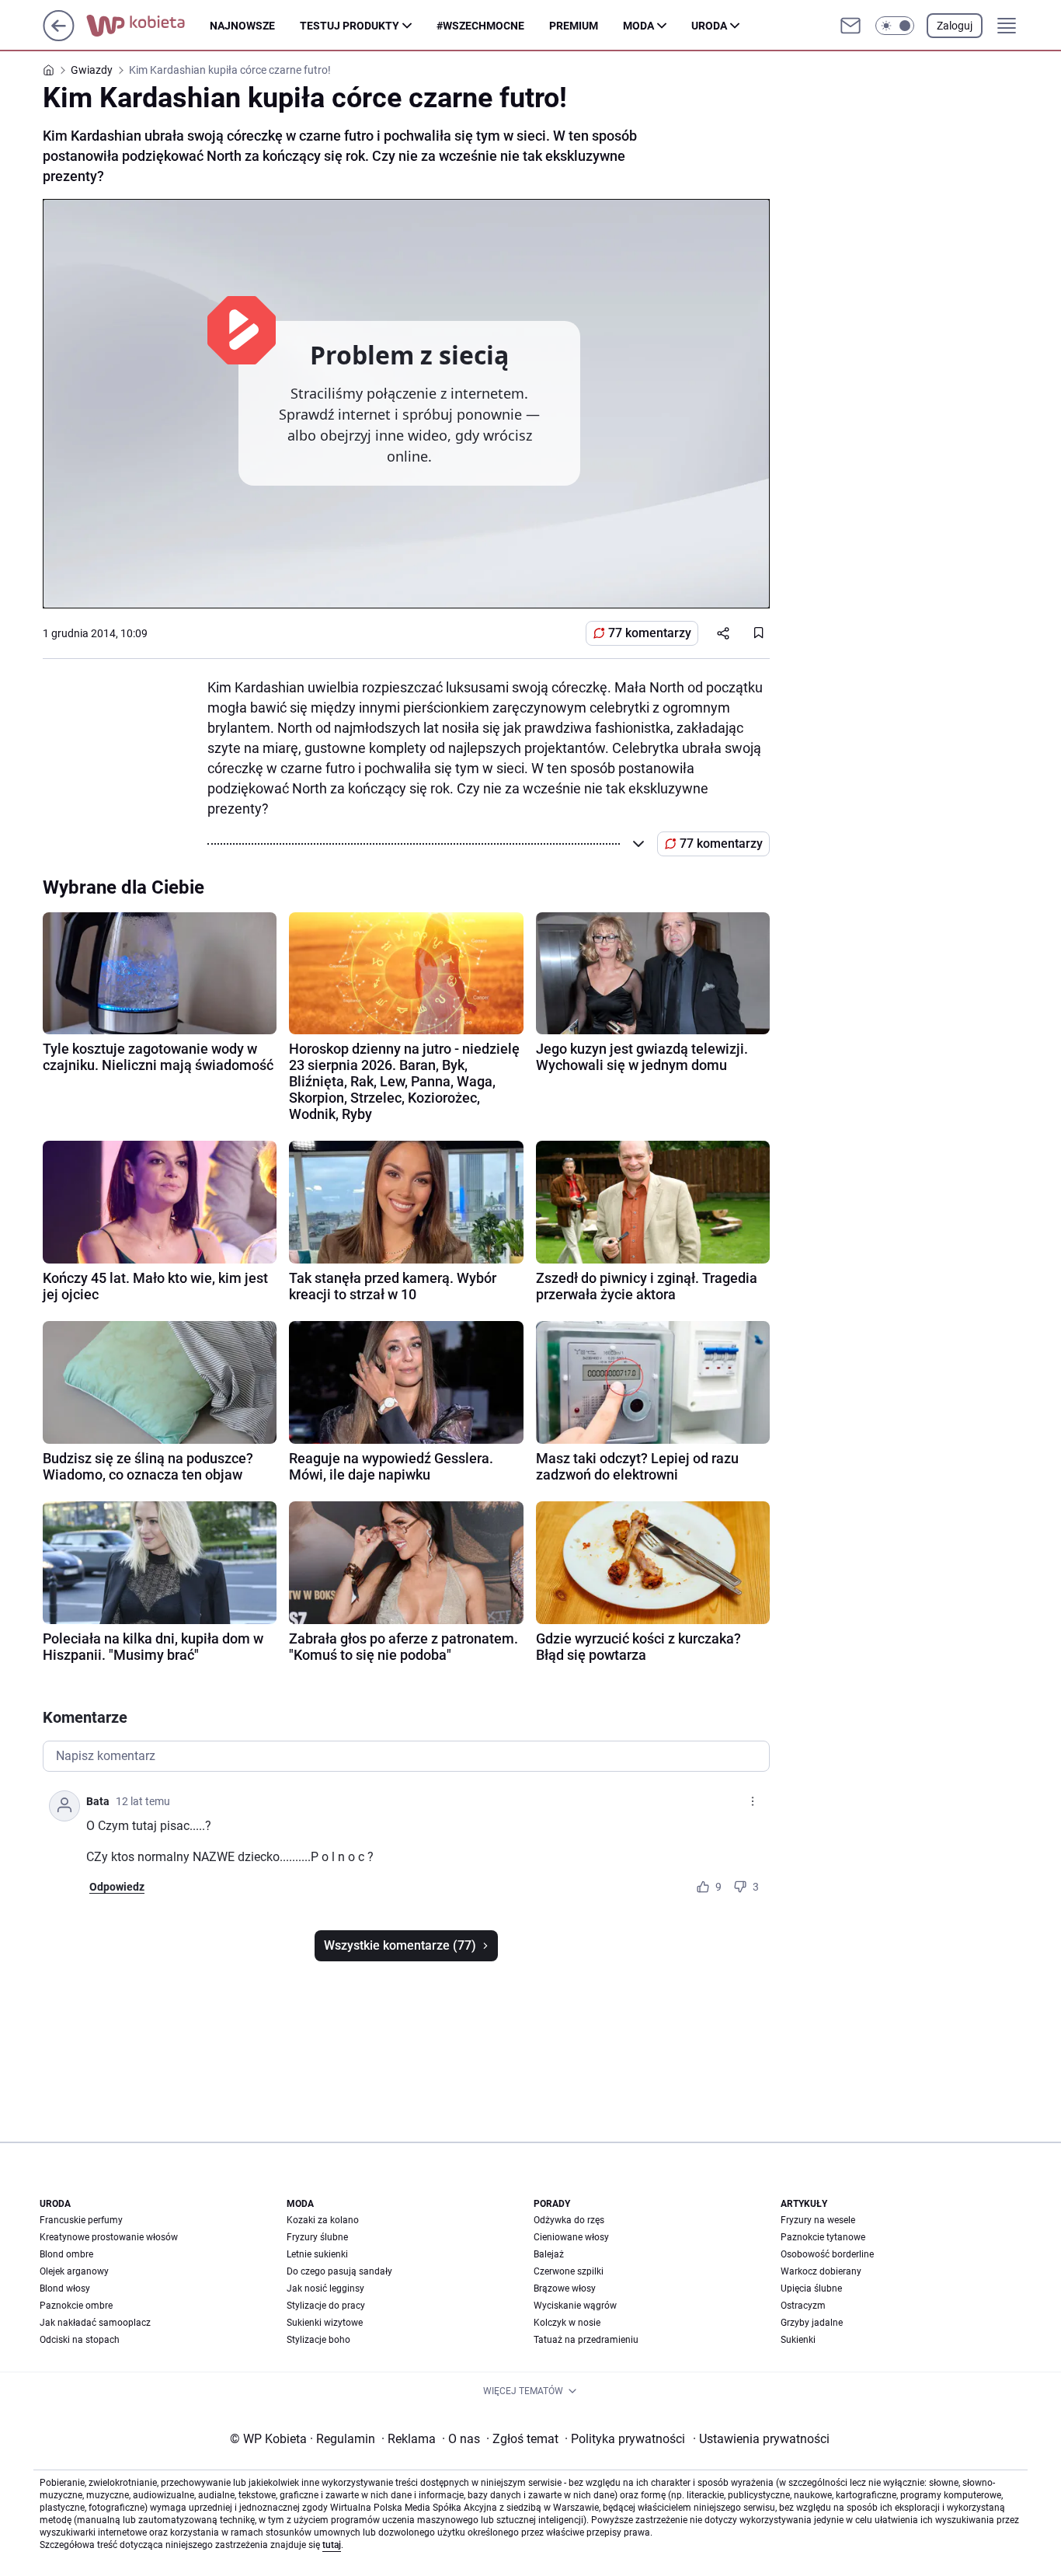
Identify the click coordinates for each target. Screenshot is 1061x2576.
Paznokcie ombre (76, 2306)
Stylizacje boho (318, 2340)
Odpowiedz (117, 1887)
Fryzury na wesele (818, 2220)
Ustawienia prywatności (761, 2439)
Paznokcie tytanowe (823, 2237)
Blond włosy (65, 2288)
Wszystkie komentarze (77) (400, 1945)
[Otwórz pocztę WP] (851, 26)
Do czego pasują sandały (339, 2271)
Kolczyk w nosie (567, 2323)
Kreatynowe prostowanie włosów (109, 2237)
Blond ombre (66, 2254)
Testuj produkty (350, 26)
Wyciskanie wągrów (575, 2306)
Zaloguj (955, 26)
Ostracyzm (803, 2306)
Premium (574, 26)
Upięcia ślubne (811, 2288)
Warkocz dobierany (821, 2271)
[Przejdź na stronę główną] (59, 37)
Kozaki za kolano (323, 2220)
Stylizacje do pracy (326, 2306)
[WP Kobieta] (148, 26)
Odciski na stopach (80, 2340)
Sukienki (798, 2340)
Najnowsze (242, 26)
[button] (895, 26)
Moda (638, 26)
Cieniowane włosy (571, 2237)
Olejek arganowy (74, 2271)
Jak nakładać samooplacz (95, 2323)
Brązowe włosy (565, 2288)
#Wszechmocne (480, 26)
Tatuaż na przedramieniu (586, 2340)
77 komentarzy (650, 633)
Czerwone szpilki (569, 2271)
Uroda (709, 26)
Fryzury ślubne (317, 2237)
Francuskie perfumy (81, 2220)
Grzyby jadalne (812, 2323)
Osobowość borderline (827, 2254)
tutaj (332, 2545)
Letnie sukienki (317, 2254)
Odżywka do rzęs (569, 2220)
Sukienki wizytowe (325, 2323)
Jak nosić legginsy (325, 2288)
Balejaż (549, 2254)
